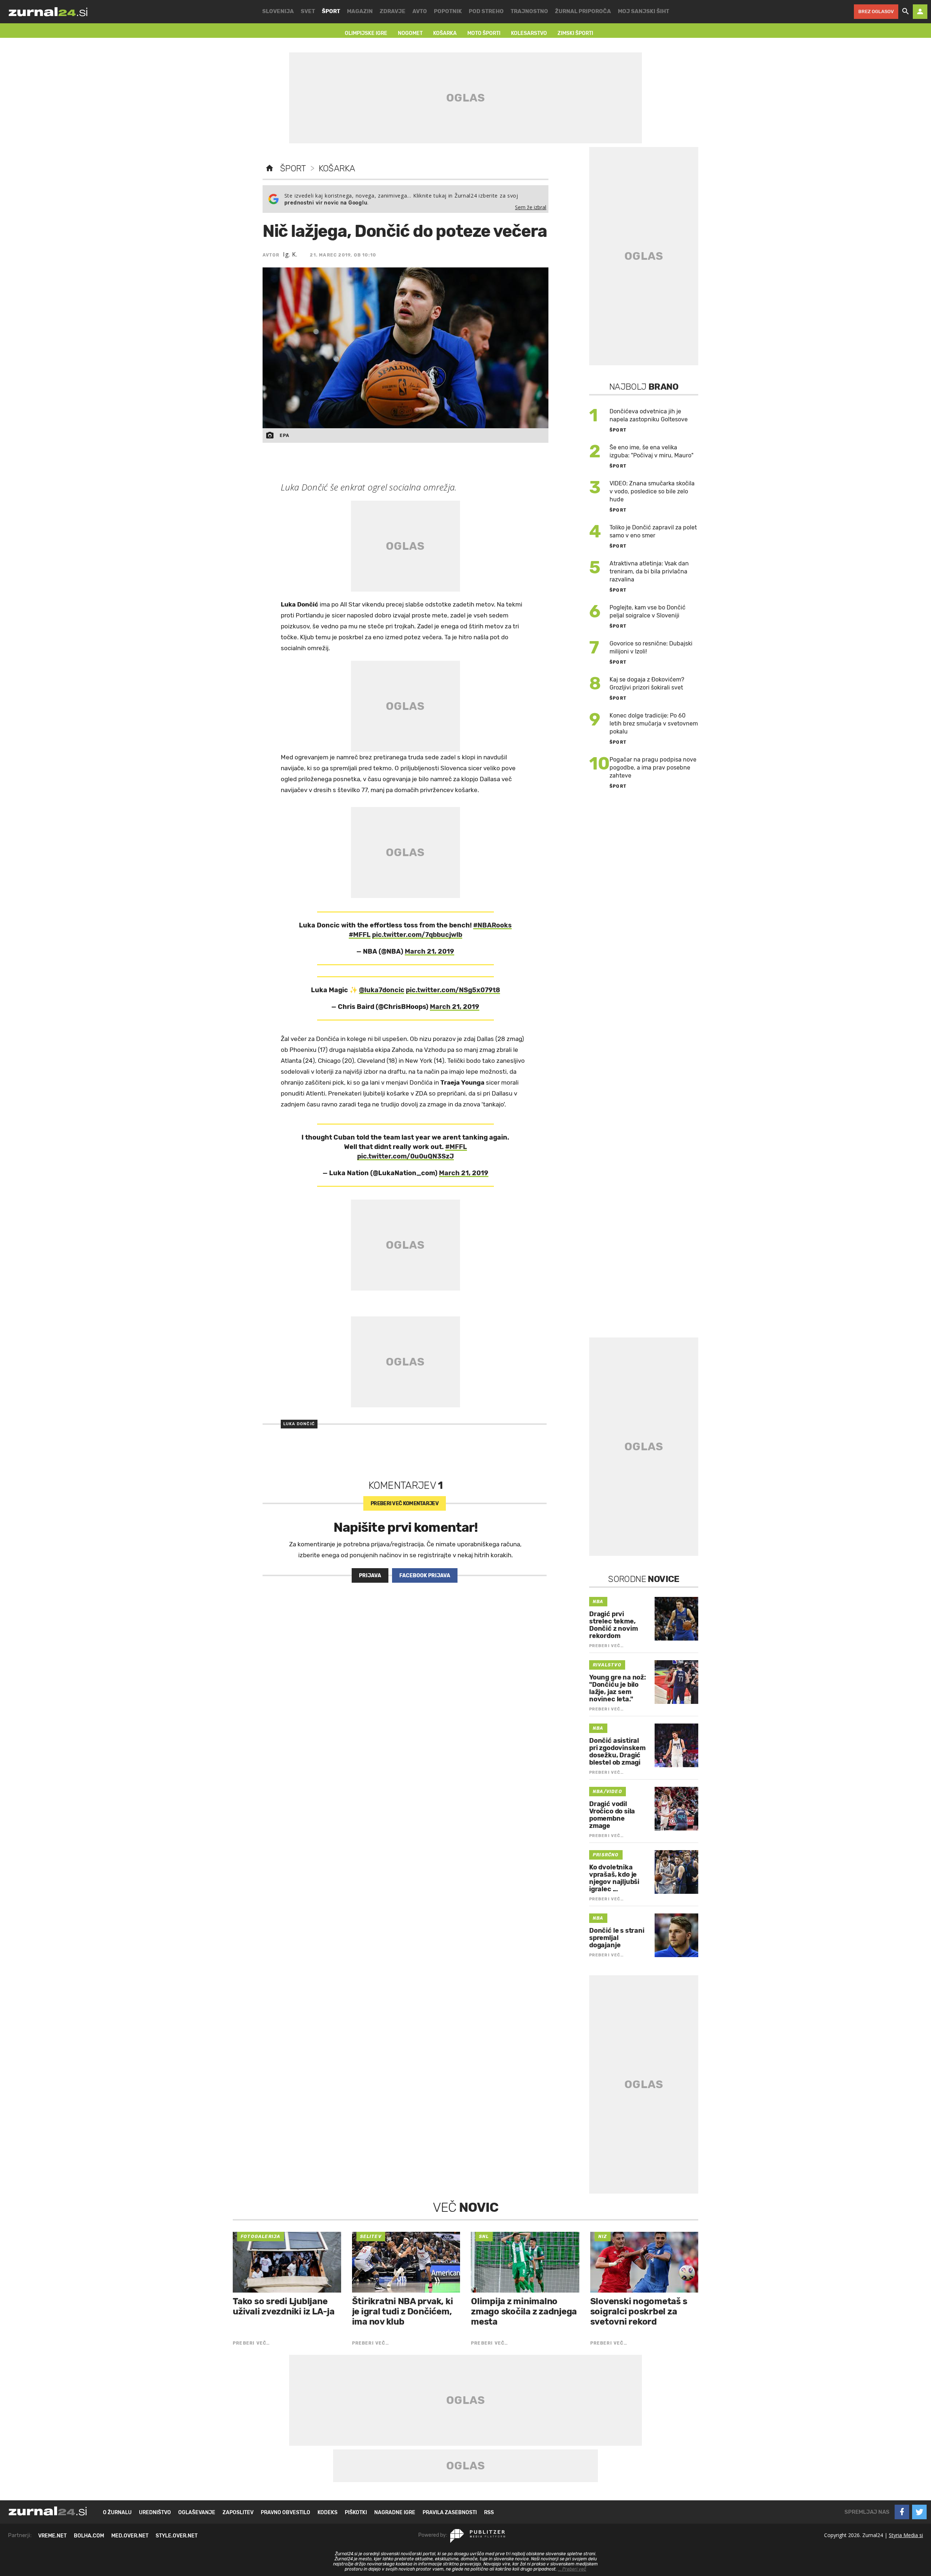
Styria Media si (906, 2535)
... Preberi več (572, 2569)
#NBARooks (492, 925)
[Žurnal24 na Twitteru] (919, 2512)
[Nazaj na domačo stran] (269, 168)
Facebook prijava (425, 1576)
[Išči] (906, 12)
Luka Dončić (299, 1424)
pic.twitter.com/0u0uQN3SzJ (405, 1156)
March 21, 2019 (429, 951)
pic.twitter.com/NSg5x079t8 (453, 990)
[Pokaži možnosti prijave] (920, 12)
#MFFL (360, 935)
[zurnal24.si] (48, 12)
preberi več (405, 1504)
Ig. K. (290, 254)
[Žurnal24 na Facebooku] (902, 2512)
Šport (293, 168)
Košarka (337, 168)
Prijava (370, 1576)
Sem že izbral (531, 207)
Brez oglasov (876, 11)
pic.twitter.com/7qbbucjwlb (417, 935)
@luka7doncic (382, 990)
